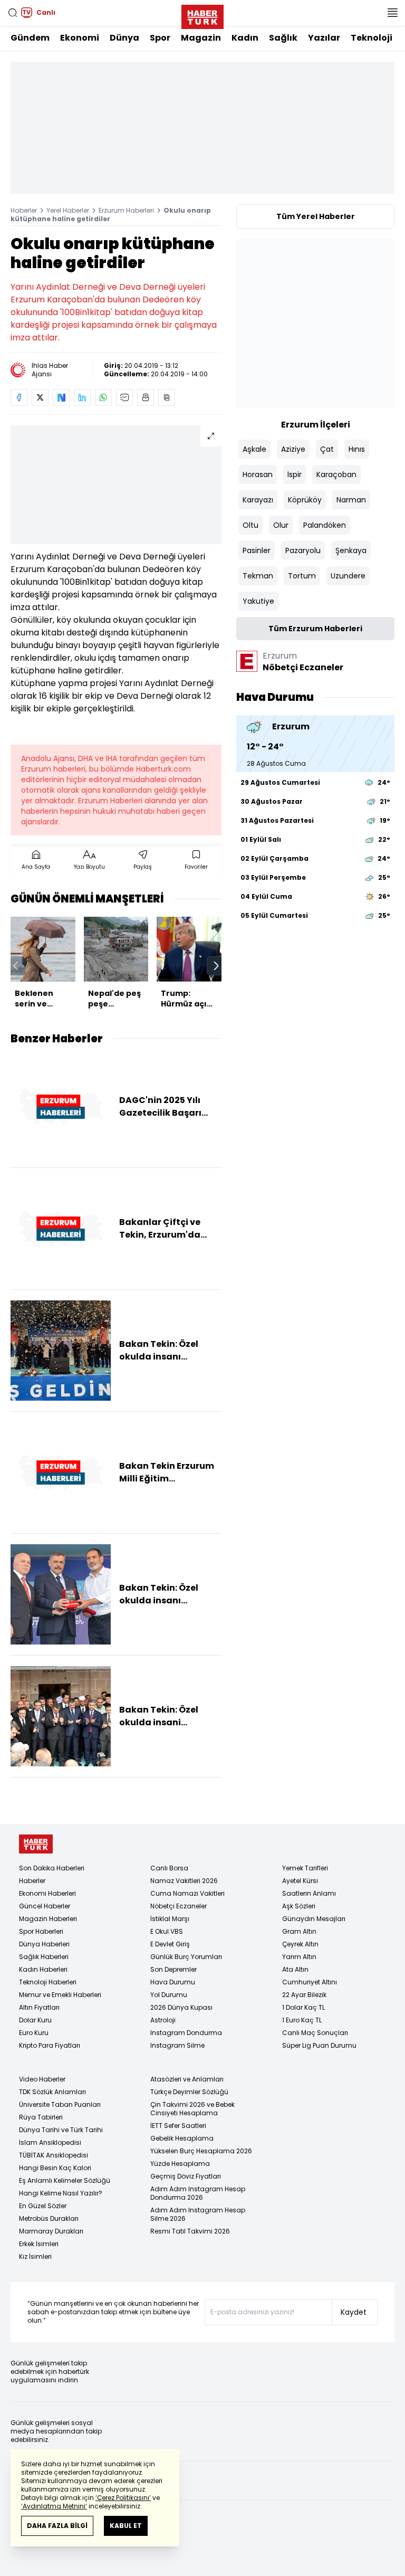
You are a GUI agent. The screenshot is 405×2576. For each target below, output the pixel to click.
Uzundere (348, 576)
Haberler (24, 210)
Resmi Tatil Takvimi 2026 (190, 2231)
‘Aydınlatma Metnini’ (54, 2506)
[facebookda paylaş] (19, 397)
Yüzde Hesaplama (180, 2164)
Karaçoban (336, 474)
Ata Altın (295, 1969)
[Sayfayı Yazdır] (146, 397)
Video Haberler (42, 2079)
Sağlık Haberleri (44, 1957)
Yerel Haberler (68, 210)
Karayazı (258, 500)
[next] (216, 966)
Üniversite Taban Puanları (60, 2104)
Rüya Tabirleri (41, 2117)
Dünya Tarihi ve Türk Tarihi (61, 2130)
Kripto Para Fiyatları (50, 2045)
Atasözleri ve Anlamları (187, 2079)
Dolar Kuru (35, 2020)
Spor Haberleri (41, 1931)
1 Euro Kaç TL (302, 2020)
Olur (281, 525)
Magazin (201, 38)
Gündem (30, 38)
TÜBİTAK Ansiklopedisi (54, 2155)
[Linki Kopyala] (167, 397)
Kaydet (354, 2312)
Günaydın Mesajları (314, 1919)
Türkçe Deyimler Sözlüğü (189, 2092)
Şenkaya (351, 550)
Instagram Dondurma (186, 2033)
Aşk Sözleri (299, 1906)
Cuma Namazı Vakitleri (187, 1893)
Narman (351, 500)
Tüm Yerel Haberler (316, 216)
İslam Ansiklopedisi (50, 2142)
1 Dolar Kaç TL (303, 2007)
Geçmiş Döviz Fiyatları (186, 2176)
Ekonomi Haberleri (47, 1893)
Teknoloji (372, 38)
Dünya (124, 38)
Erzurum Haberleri (126, 210)
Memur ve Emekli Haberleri (60, 1995)
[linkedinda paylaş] (82, 397)
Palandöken (325, 525)
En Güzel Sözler (43, 2206)
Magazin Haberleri (48, 1919)
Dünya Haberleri (44, 1944)
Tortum (302, 576)
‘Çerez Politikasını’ (123, 2498)
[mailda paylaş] (124, 397)
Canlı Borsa (169, 1868)
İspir (295, 474)
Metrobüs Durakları (49, 2218)
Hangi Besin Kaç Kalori (55, 2168)
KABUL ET (126, 2526)
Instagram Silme (177, 2045)
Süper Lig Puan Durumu (319, 2045)
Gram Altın (299, 1931)
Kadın (245, 38)
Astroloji (163, 2020)
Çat (327, 449)
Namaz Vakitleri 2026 (184, 1881)
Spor (160, 38)
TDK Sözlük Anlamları (52, 2092)
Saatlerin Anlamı (309, 1893)
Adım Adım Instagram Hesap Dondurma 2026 (198, 2193)
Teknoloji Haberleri (48, 1982)
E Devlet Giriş (170, 1944)
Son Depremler (173, 1969)
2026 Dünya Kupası (181, 2007)
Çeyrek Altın (300, 1944)
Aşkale (254, 449)
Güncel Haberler (45, 1906)
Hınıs (357, 449)
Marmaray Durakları (51, 2231)
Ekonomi (80, 38)
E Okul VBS (167, 1931)
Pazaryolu (303, 550)
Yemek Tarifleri (305, 1868)
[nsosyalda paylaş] (61, 397)
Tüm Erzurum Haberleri (315, 629)
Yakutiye (258, 601)
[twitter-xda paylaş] (40, 397)
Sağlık (283, 38)
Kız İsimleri (35, 2256)
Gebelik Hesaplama (182, 2138)
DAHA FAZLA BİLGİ (57, 2526)
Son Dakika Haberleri (52, 1868)
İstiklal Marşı (170, 1919)
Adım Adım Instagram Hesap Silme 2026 (198, 2214)
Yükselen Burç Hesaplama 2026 (201, 2151)
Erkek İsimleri (39, 2244)
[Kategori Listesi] (392, 13)
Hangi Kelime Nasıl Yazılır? (61, 2193)
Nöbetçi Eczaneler (179, 1906)
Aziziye (293, 449)
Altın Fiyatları (39, 2007)
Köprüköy (305, 500)
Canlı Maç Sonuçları (315, 2033)
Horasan (258, 474)
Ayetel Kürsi (300, 1881)
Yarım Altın (299, 1957)
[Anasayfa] (36, 1844)
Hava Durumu (173, 1982)
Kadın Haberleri (43, 1969)
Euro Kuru (34, 2033)
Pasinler (257, 550)
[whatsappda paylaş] (103, 397)
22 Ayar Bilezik (304, 1995)
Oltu (250, 525)
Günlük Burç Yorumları (186, 1957)
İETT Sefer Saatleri (178, 2126)
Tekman (258, 576)
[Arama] (13, 13)
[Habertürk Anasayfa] (202, 15)
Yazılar (324, 38)
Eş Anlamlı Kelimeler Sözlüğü (65, 2180)
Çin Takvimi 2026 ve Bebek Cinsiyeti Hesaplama (192, 2109)
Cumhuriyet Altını (310, 1982)
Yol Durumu (169, 1995)
